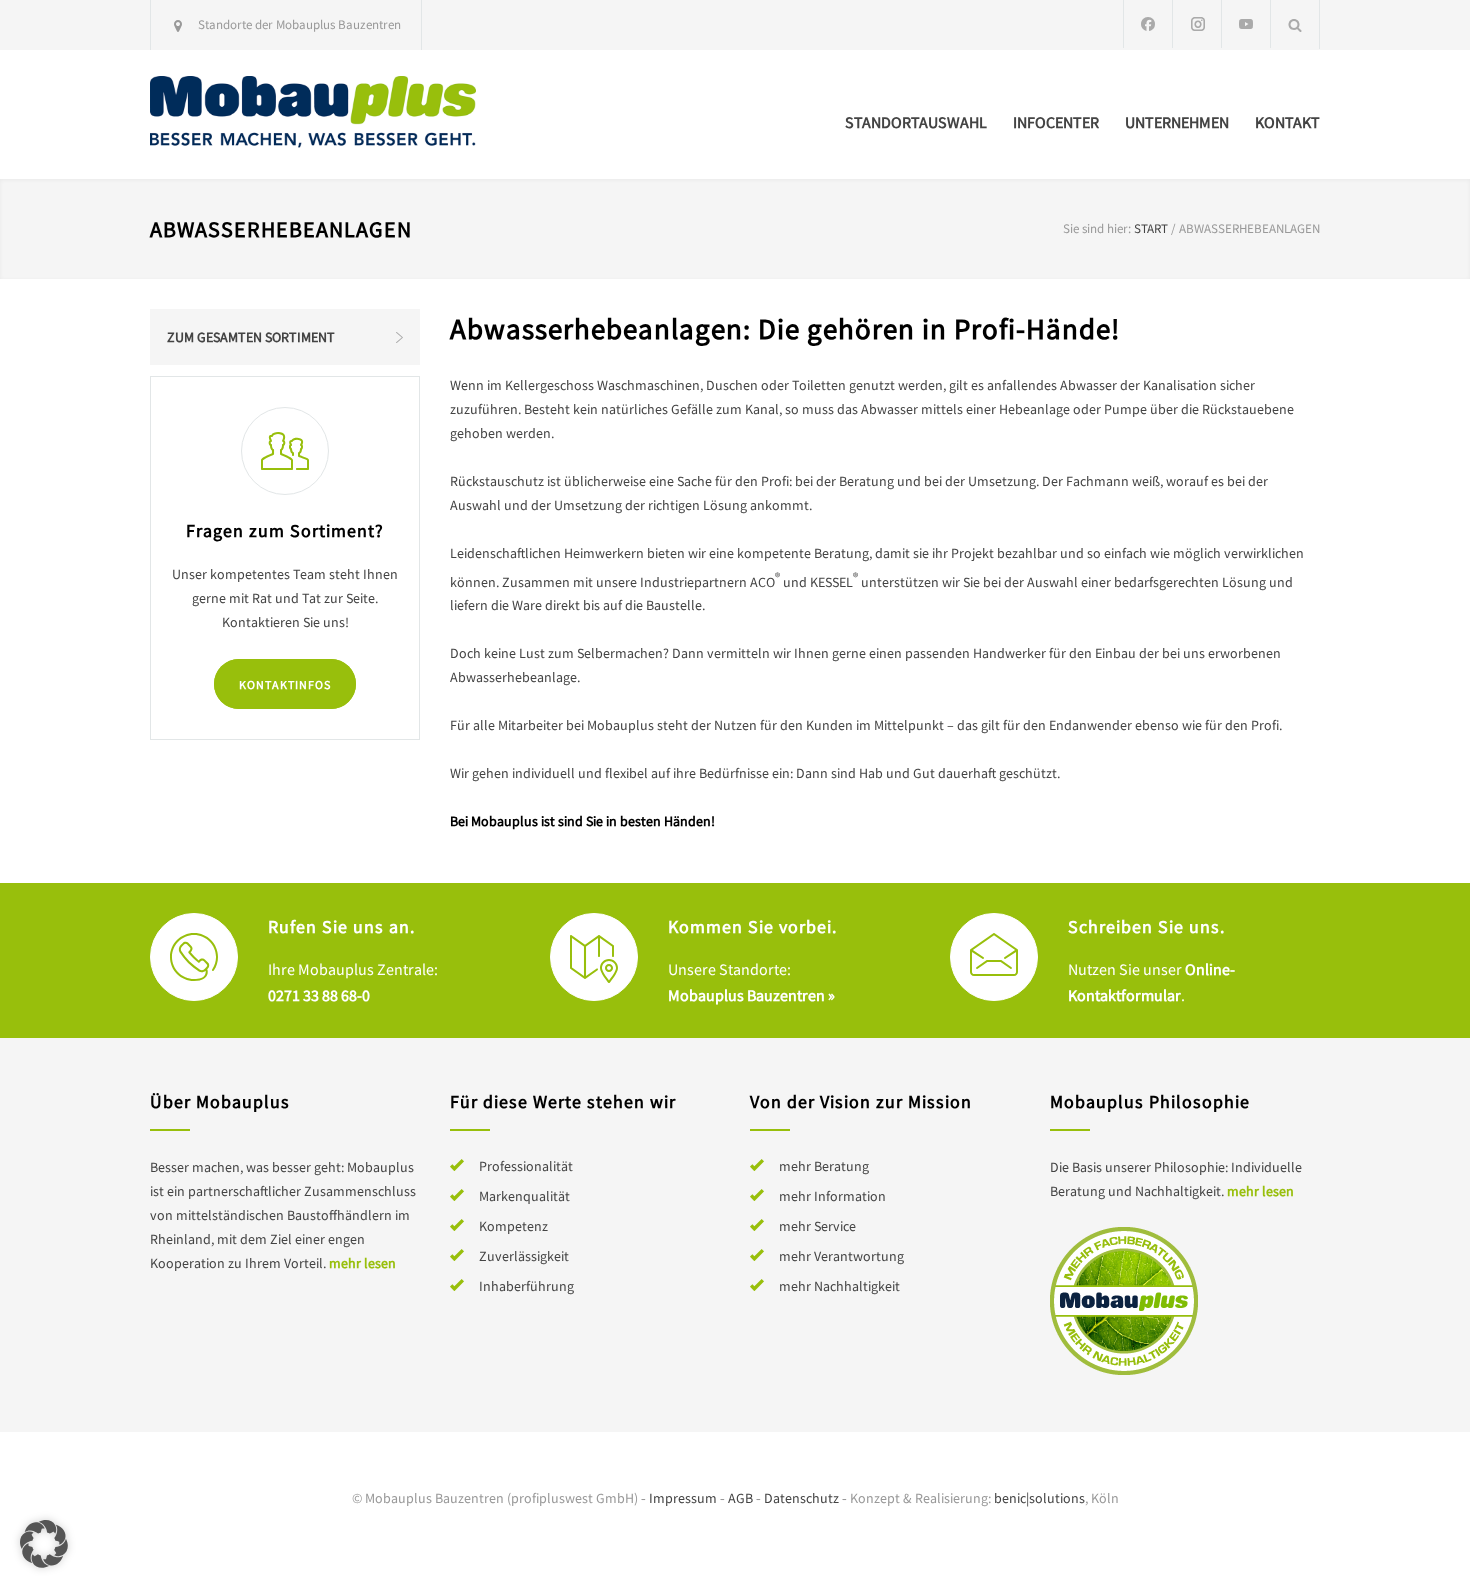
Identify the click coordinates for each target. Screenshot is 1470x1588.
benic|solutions (1039, 1498)
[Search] (1295, 24)
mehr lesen (362, 1263)
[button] (44, 1544)
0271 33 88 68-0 (319, 995)
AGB (740, 1498)
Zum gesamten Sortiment (251, 337)
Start (1151, 228)
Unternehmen (1177, 122)
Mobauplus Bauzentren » (751, 995)
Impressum (683, 1498)
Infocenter (1056, 122)
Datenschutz (801, 1498)
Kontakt (1287, 122)
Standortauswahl (916, 122)
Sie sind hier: (1097, 228)
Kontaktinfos (285, 684)
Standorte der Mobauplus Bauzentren (299, 24)
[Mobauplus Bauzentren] (335, 114)
